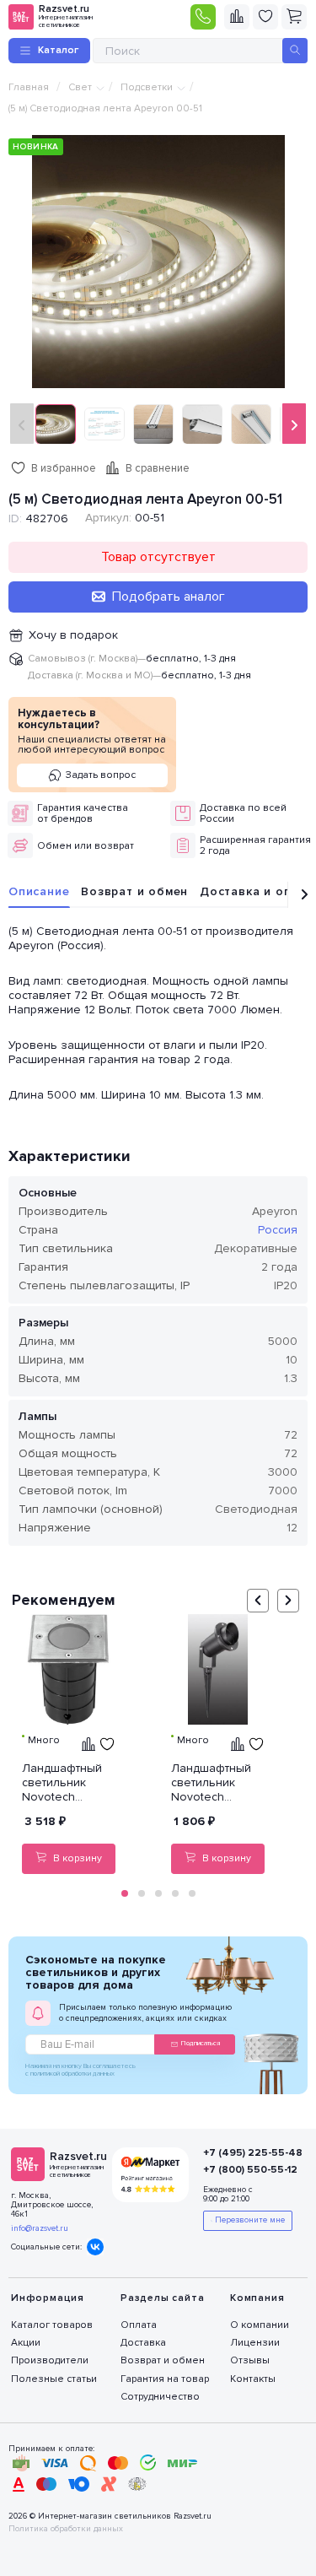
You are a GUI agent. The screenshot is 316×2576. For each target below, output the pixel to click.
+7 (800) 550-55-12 (246, 2170)
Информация (48, 2298)
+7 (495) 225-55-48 (246, 2153)
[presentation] (22, 424)
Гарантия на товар (165, 2379)
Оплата (139, 2325)
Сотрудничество (160, 2397)
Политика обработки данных (66, 2529)
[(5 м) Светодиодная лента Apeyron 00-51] (158, 261)
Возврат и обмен (134, 891)
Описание (39, 891)
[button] (125, 1893)
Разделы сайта (162, 2298)
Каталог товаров (52, 2325)
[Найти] (295, 51)
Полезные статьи (54, 2379)
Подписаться (201, 2043)
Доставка (143, 2343)
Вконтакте (95, 2247)
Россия (278, 1230)
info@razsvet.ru (40, 2228)
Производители (50, 2360)
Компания (257, 2298)
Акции (26, 2343)
